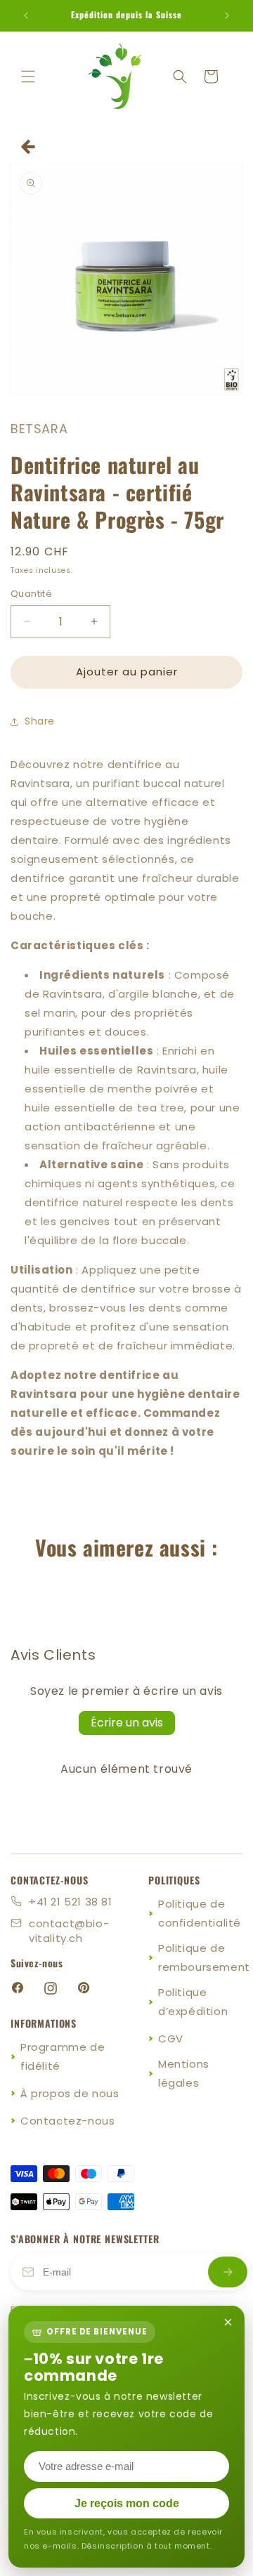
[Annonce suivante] (227, 15)
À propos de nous (70, 2093)
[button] (28, 77)
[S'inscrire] (228, 2272)
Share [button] (40, 721)
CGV (171, 2039)
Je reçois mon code (127, 2503)
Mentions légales (184, 2073)
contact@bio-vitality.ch (69, 1931)
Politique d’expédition (193, 2002)
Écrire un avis (127, 1723)
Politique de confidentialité (200, 1913)
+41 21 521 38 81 (71, 1902)
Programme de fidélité (63, 2056)
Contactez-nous (67, 2121)
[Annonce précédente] (26, 15)
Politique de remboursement (204, 1957)
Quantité (31, 594)
